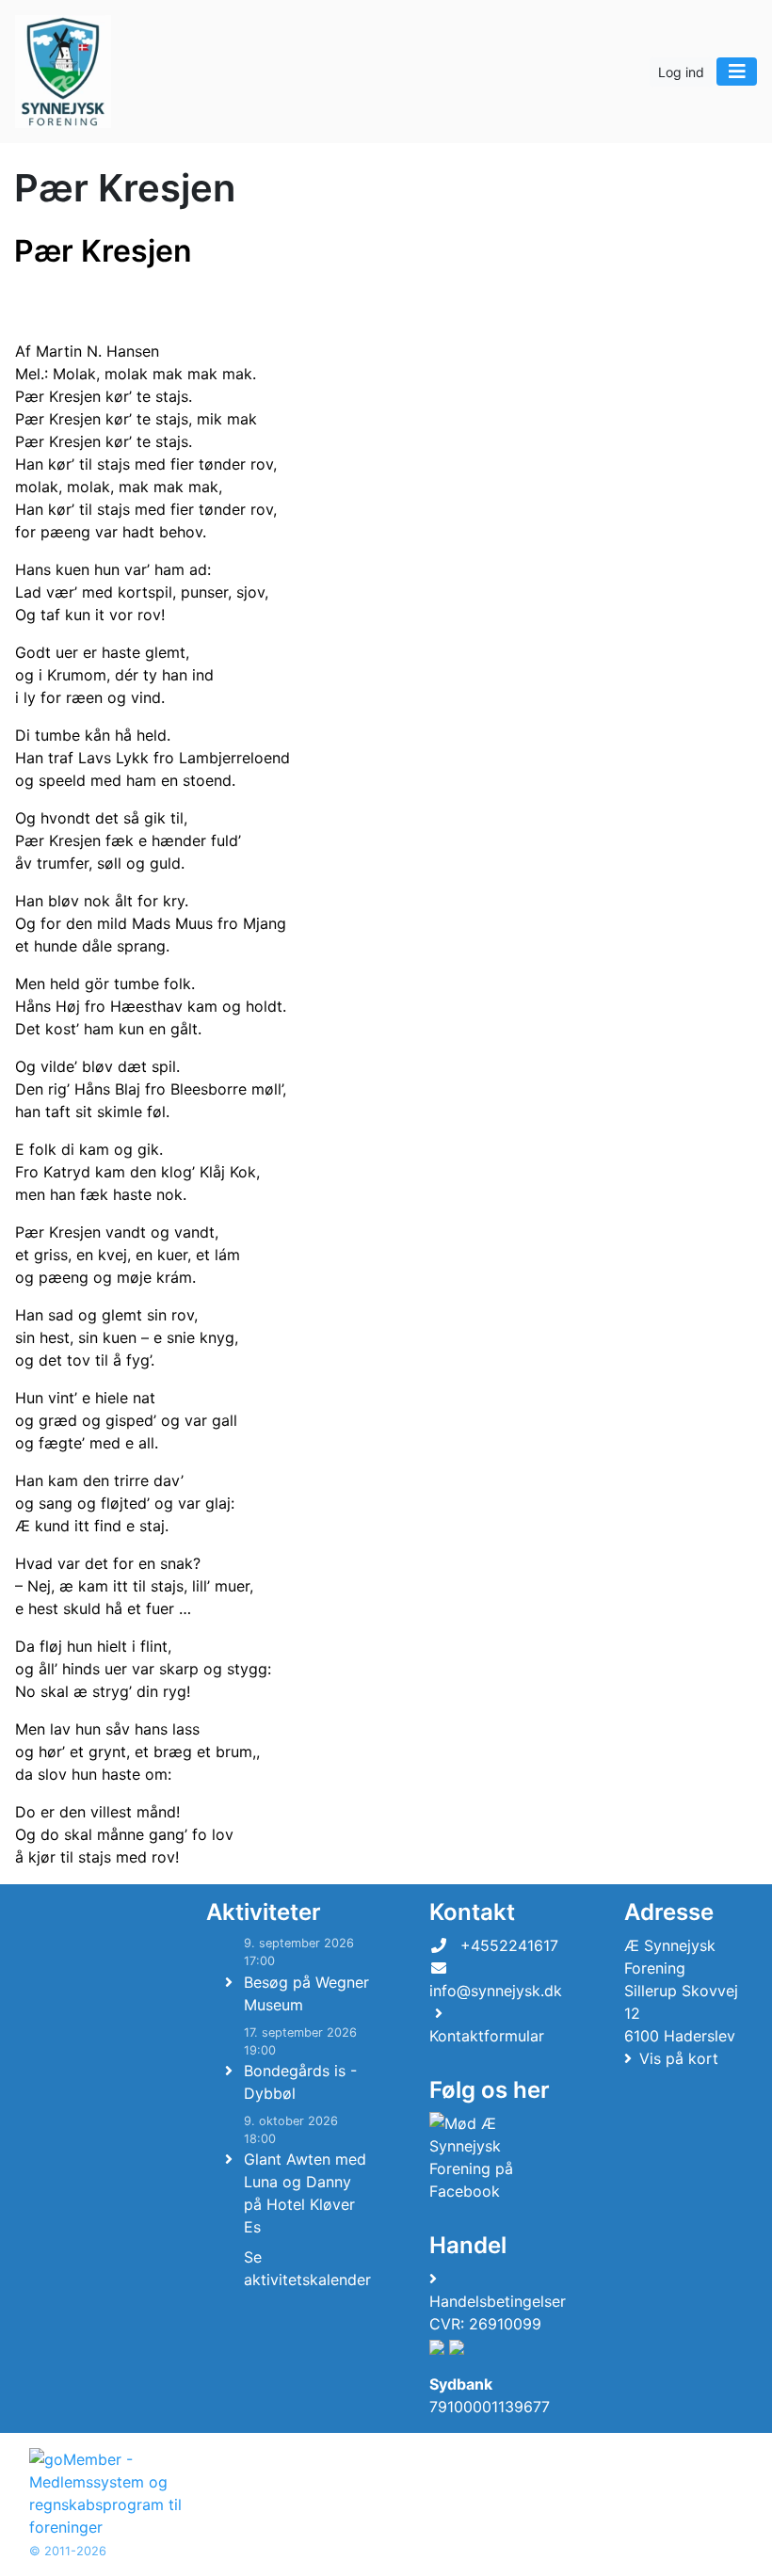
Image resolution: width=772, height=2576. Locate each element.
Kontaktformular (487, 2036)
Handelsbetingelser (498, 2301)
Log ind (681, 72)
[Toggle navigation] (737, 72)
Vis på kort (679, 2058)
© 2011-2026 (68, 2551)
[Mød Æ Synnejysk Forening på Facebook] (494, 2157)
